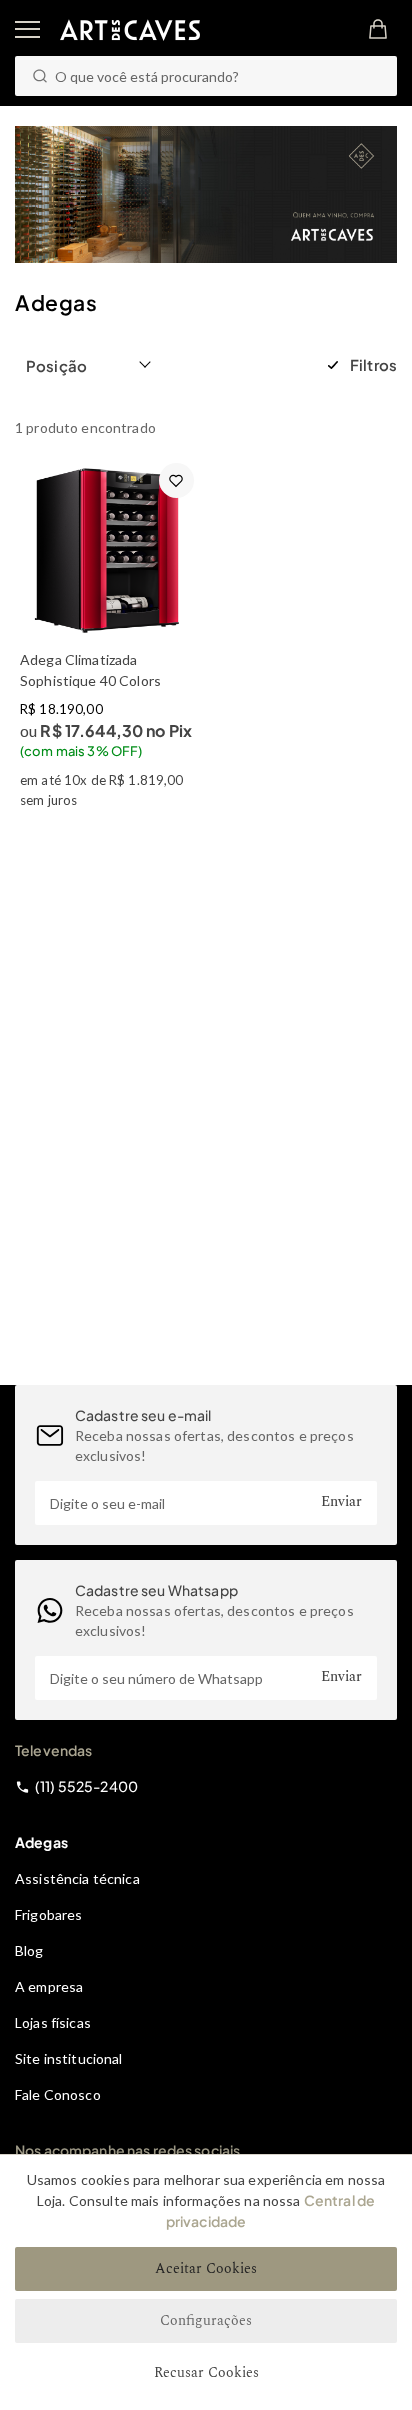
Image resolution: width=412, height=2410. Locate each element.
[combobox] (206, 76)
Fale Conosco (58, 2094)
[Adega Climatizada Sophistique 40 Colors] (107, 550)
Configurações (206, 2320)
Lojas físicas (53, 2022)
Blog (29, 1950)
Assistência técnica (77, 1878)
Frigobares (48, 1914)
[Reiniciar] (370, 76)
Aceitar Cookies (206, 2268)
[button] (90, 365)
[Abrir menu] (27, 29)
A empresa (49, 1986)
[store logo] (130, 29)
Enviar (341, 1501)
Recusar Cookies (206, 2372)
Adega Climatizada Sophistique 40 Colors (90, 670)
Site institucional (69, 2058)
